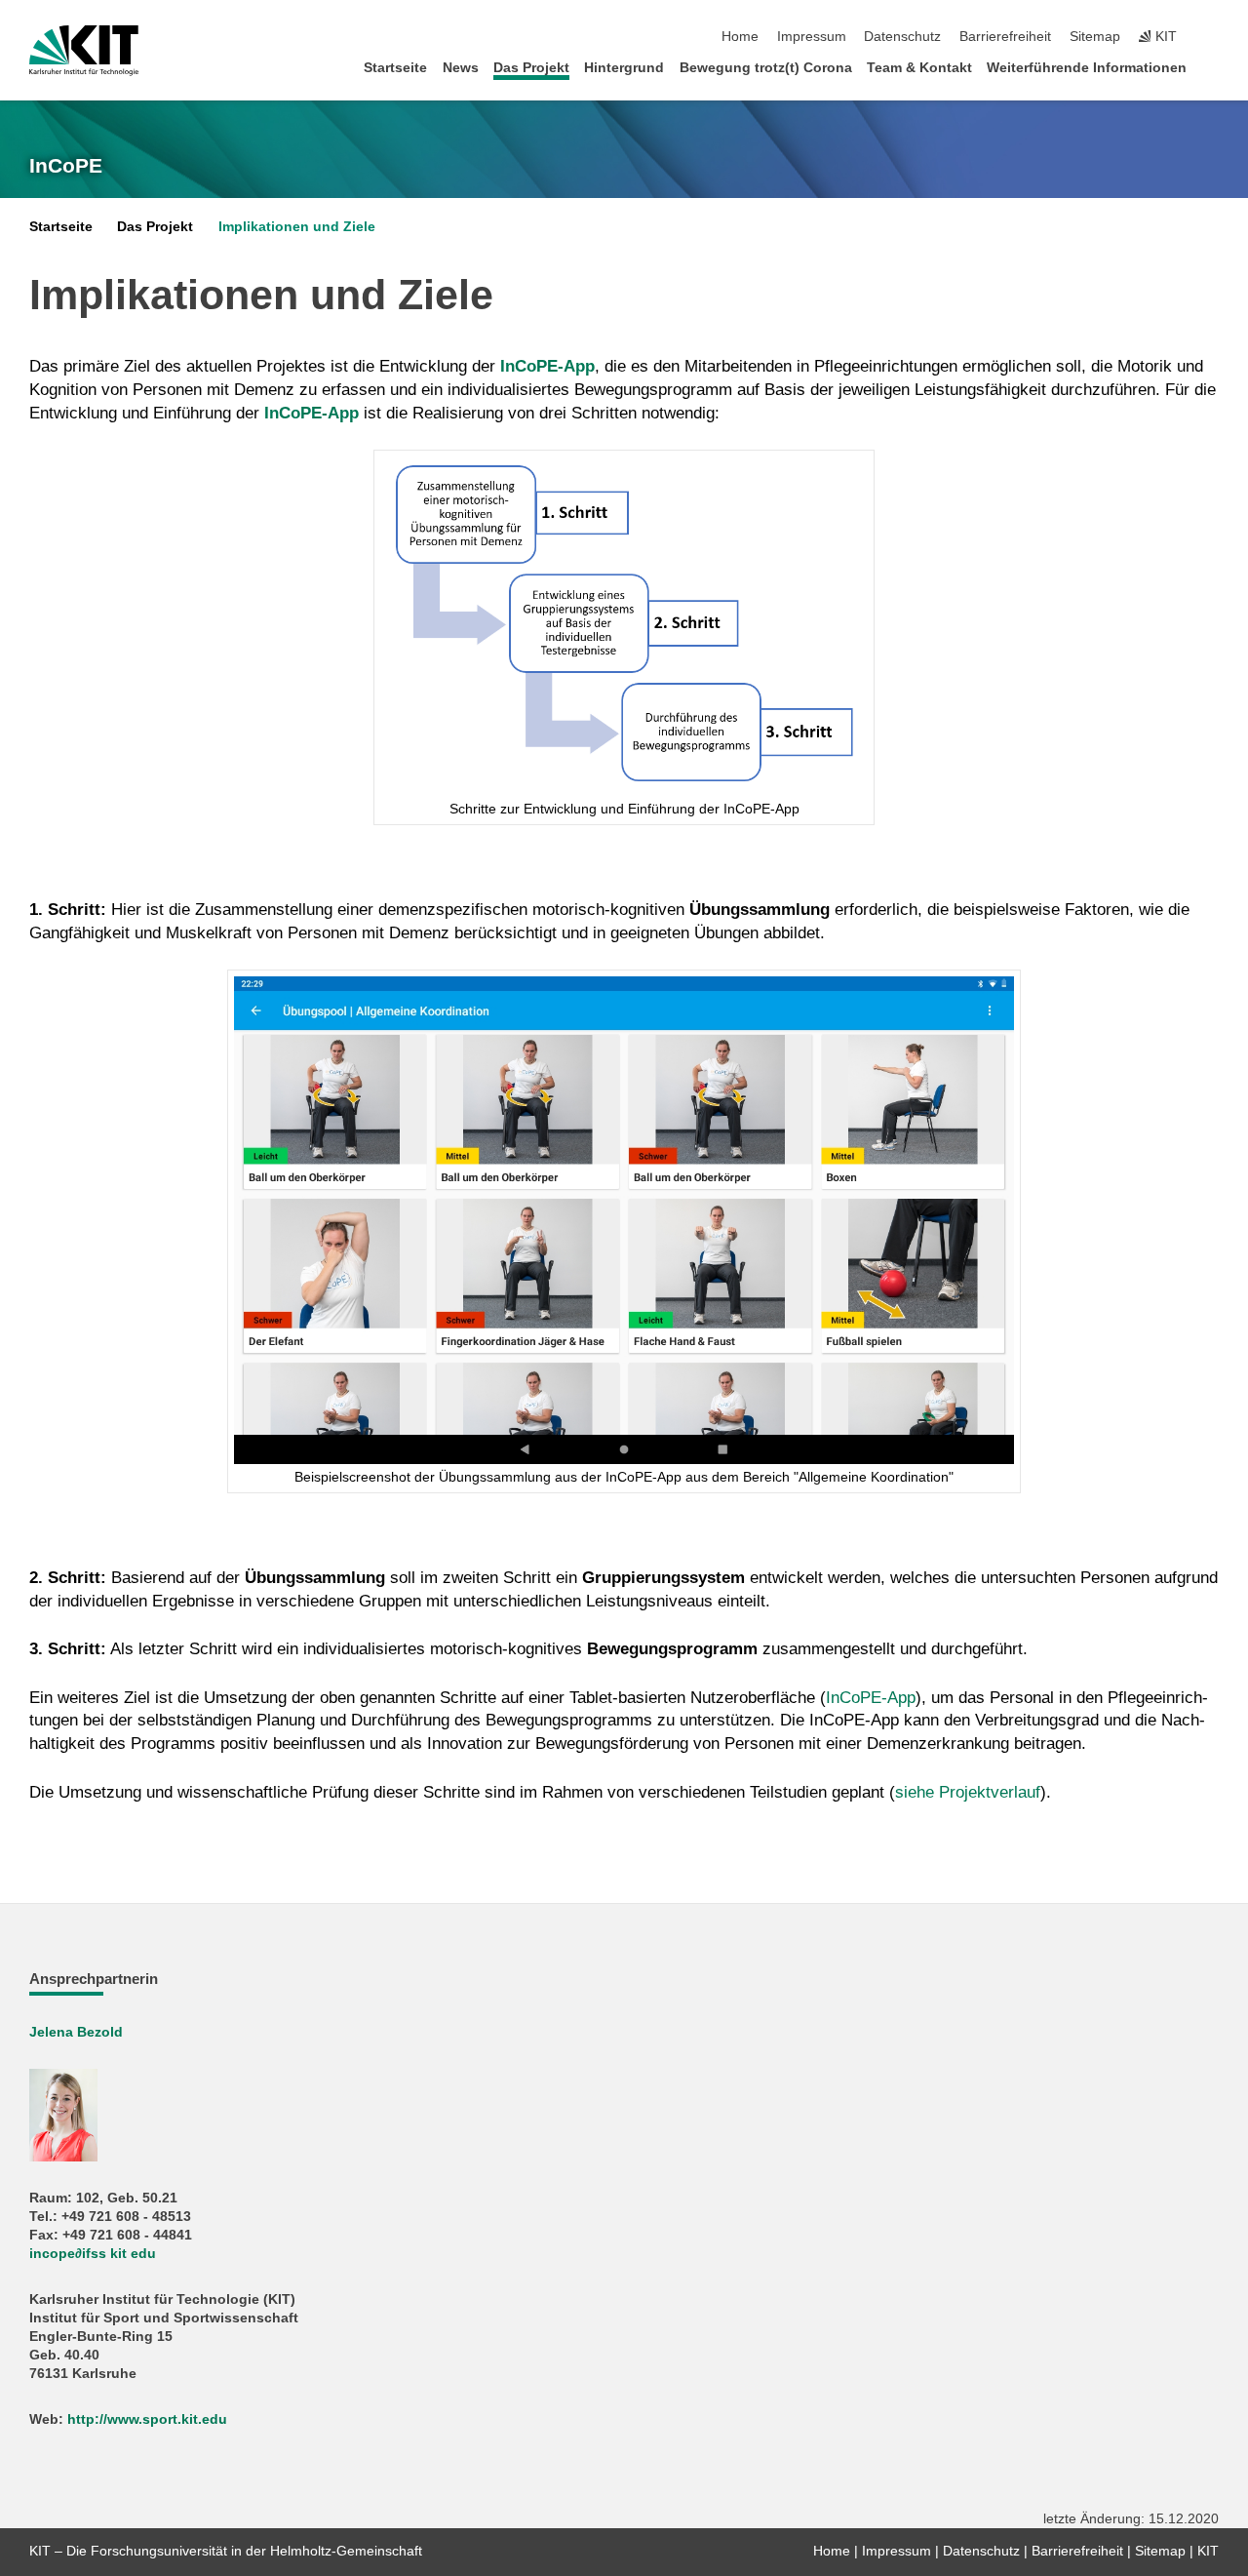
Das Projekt (531, 68)
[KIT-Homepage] (84, 51)
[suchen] (1213, 37)
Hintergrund (624, 68)
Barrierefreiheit (1005, 37)
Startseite (395, 68)
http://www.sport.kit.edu (147, 2419)
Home (740, 37)
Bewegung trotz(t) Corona (766, 68)
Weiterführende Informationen (1087, 68)
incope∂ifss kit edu (93, 2254)
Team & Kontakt (919, 68)
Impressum (812, 37)
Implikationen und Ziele (297, 227)
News (461, 68)
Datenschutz (902, 37)
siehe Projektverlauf (968, 1792)
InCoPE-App (871, 1698)
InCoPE (66, 166)
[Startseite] (1213, 67)
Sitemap (1095, 37)
